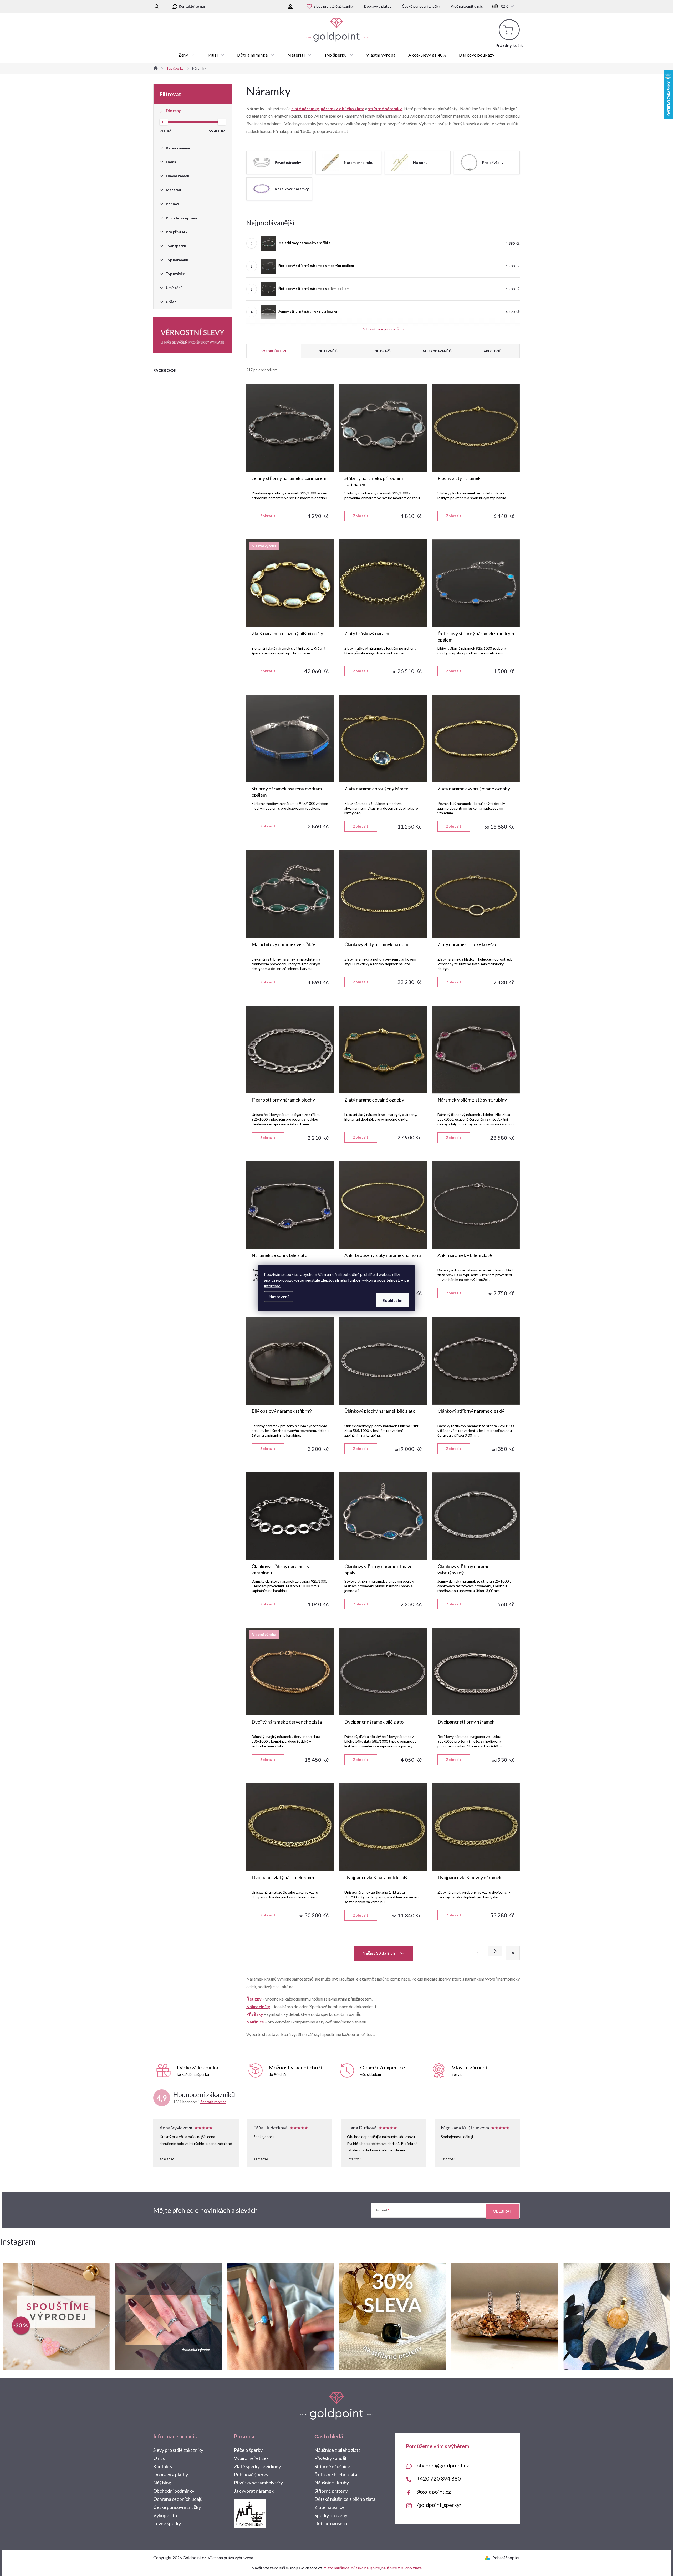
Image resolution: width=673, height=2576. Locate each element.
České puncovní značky (421, 6)
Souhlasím (392, 1300)
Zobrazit (268, 516)
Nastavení (279, 1297)
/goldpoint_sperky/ (439, 2505)
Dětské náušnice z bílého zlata (345, 2499)
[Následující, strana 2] (495, 1951)
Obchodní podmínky (174, 2491)
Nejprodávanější (438, 351)
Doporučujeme (274, 351)
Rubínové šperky (251, 2474)
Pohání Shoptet (506, 2557)
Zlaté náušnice (330, 2507)
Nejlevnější (328, 351)
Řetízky (254, 1999)
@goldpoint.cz (434, 2492)
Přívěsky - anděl (330, 2458)
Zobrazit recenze (213, 2102)
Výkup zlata (165, 2515)
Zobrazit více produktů (381, 329)
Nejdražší (383, 351)
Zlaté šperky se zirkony (257, 2466)
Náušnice (255, 2022)
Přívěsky (255, 2014)
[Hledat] (157, 6)
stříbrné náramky (385, 108)
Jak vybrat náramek (254, 2491)
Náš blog (162, 2483)
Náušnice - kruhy (332, 2483)
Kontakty (163, 2466)
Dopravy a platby (378, 6)
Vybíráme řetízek (251, 2458)
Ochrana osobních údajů (178, 2499)
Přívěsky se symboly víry (258, 2483)
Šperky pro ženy (331, 2515)
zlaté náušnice (337, 2568)
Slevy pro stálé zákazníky (334, 6)
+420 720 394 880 (439, 2478)
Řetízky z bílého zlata (336, 2474)
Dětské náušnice (332, 2523)
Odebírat (502, 2211)
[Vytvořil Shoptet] (488, 2557)
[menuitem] (187, 55)
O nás (159, 2458)
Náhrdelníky (258, 2006)
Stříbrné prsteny (331, 2491)
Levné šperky (167, 2523)
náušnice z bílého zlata (402, 2568)
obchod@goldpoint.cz (443, 2465)
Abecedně (492, 351)
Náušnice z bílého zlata (338, 2450)
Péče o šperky (248, 2450)
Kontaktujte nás (192, 6)
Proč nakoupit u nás (467, 6)
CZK (504, 6)
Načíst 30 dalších (379, 1953)
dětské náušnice (365, 2568)
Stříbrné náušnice (332, 2466)
